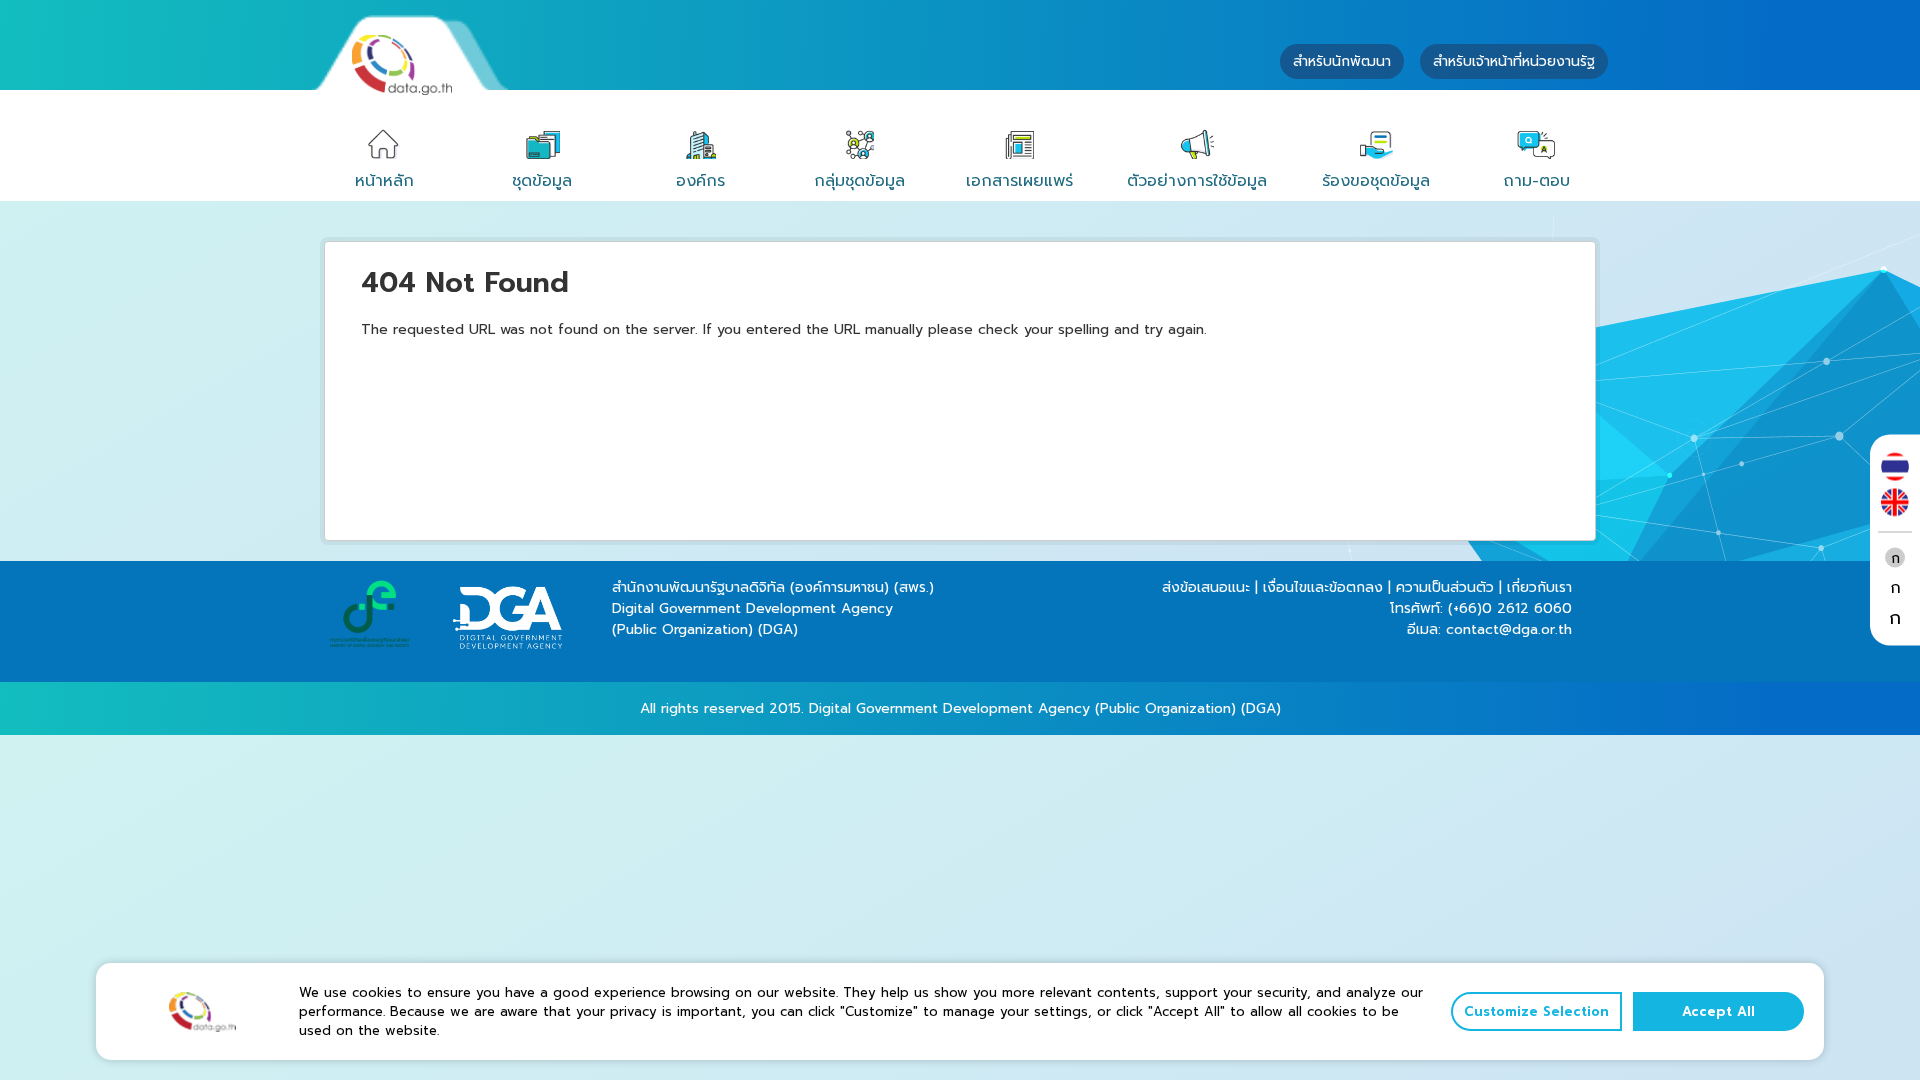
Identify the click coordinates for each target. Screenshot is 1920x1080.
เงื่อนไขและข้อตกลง (1323, 587)
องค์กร (700, 181)
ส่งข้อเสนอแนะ (1206, 587)
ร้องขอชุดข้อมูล (1376, 181)
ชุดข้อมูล (542, 181)
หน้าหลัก (384, 181)
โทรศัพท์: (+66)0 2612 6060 (1481, 608)
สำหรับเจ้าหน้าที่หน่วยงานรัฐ (1514, 61)
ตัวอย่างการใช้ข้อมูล (1197, 181)
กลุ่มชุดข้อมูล (859, 181)
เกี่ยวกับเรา (1539, 587)
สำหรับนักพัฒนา (1342, 61)
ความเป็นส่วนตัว (1445, 587)
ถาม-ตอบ (1536, 181)
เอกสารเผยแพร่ (1019, 181)
